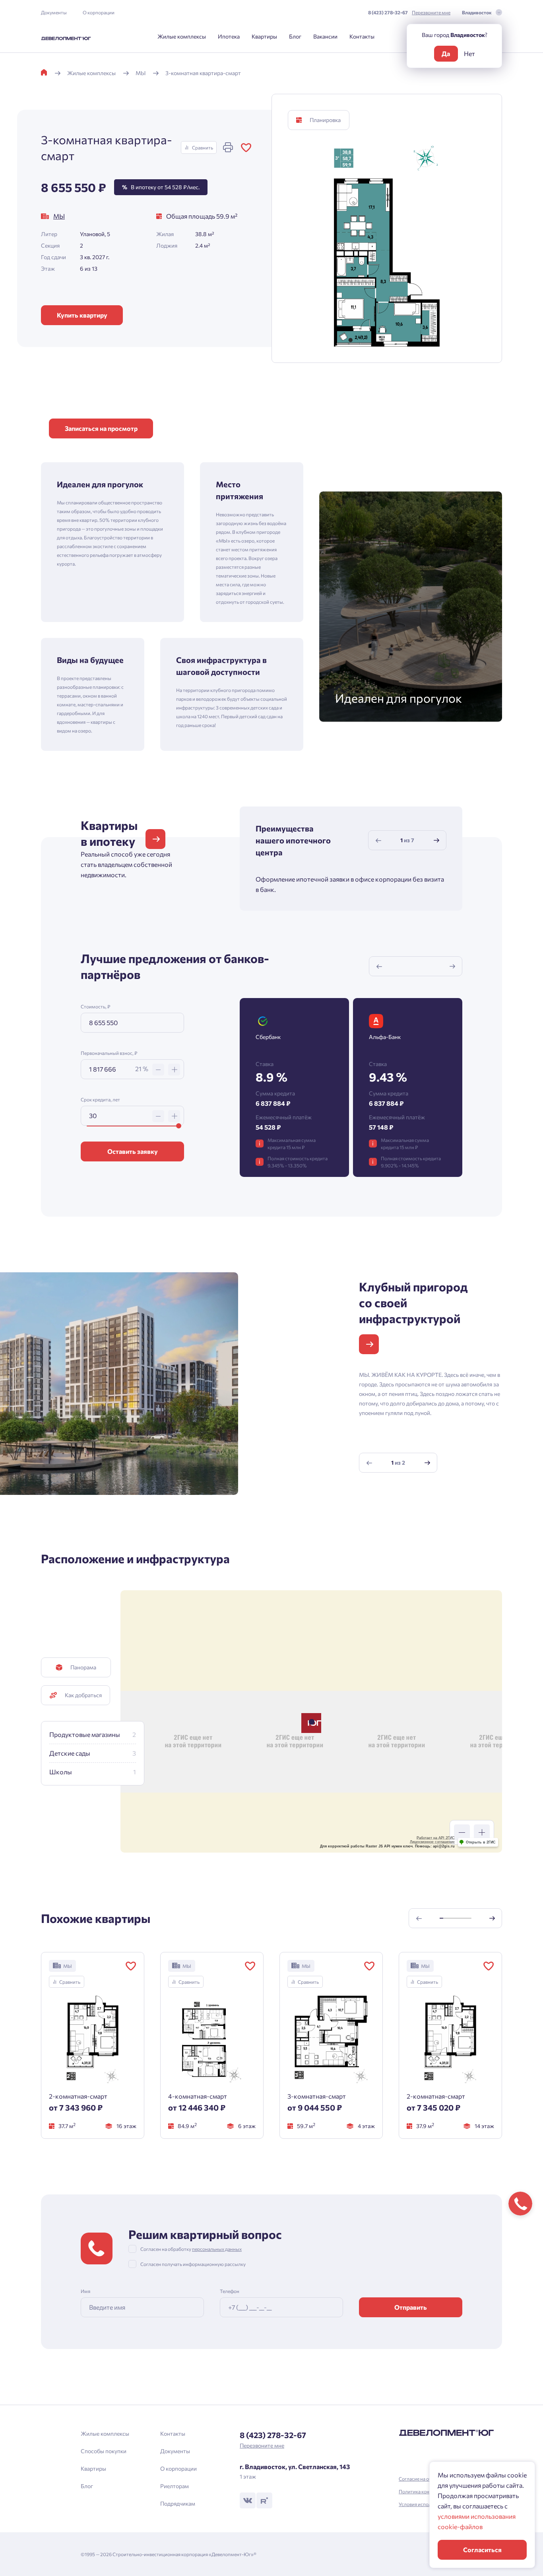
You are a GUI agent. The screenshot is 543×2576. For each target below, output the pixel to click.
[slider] (179, 1126)
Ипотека (229, 36)
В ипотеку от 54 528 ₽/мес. (161, 187)
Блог (295, 36)
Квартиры (264, 36)
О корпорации (99, 12)
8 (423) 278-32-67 (388, 12)
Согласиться (482, 2550)
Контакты (362, 36)
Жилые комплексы (182, 36)
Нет (469, 53)
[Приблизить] (482, 1832)
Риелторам (175, 2486)
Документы (54, 12)
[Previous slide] (378, 840)
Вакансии (325, 36)
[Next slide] (436, 840)
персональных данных (217, 2249)
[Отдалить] (462, 1832)
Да (446, 53)
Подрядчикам (178, 2503)
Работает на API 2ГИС (436, 1838)
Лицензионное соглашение (432, 1842)
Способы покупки (104, 2451)
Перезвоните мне (431, 12)
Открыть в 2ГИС (481, 1842)
